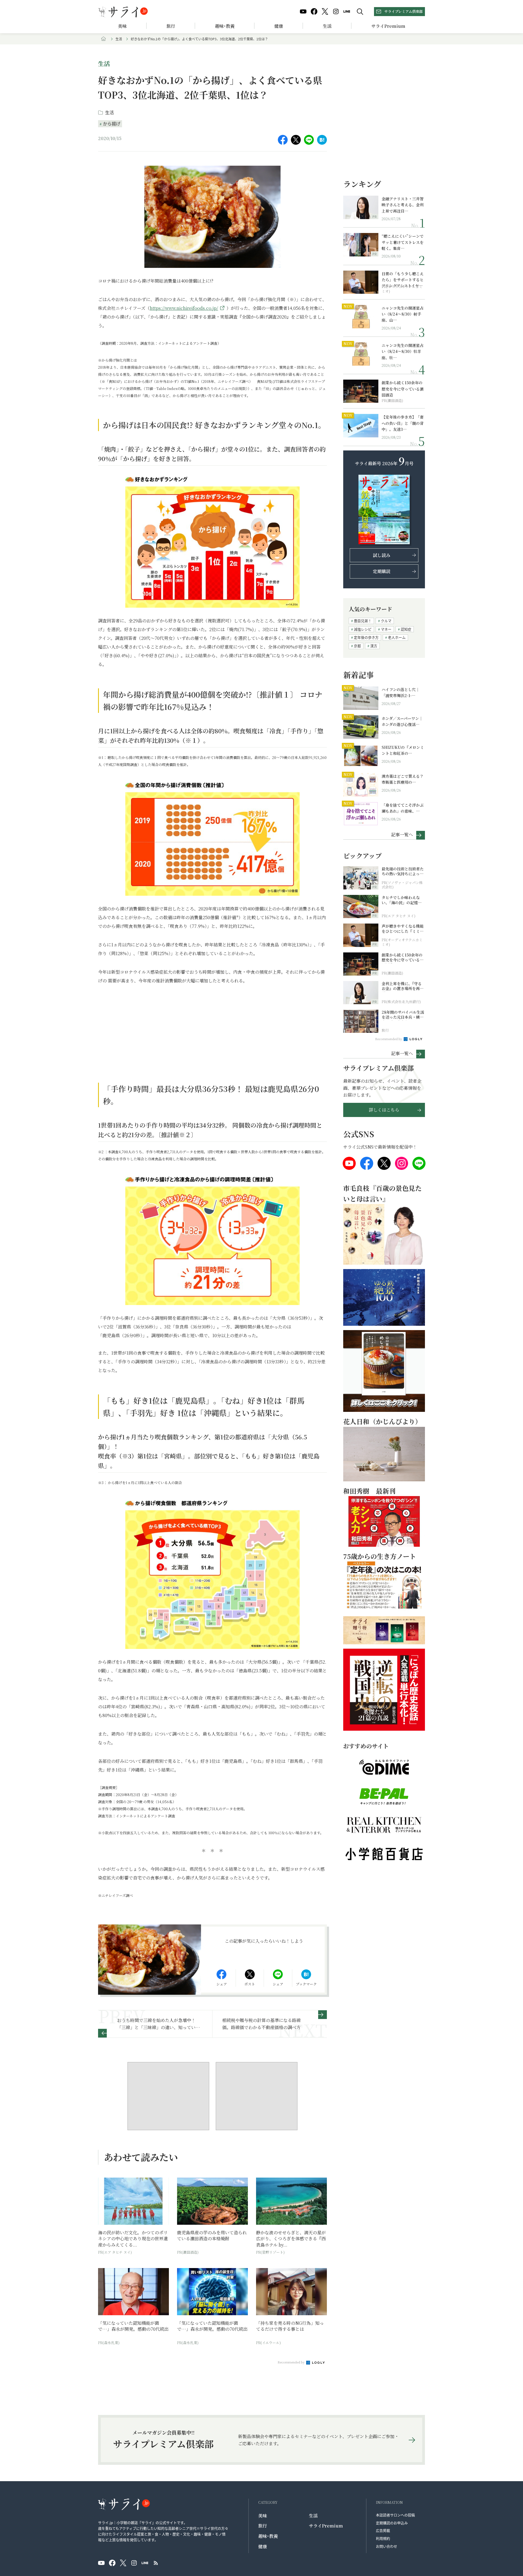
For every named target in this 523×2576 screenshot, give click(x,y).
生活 (327, 26)
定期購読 (382, 571)
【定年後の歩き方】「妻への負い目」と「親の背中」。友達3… (403, 423)
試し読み (382, 555)
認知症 (406, 629)
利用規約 (383, 2538)
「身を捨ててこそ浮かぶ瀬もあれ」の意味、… (403, 808)
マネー (386, 629)
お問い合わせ (387, 2546)
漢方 (374, 646)
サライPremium (326, 2526)
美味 (122, 26)
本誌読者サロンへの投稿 (395, 2515)
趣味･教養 (225, 26)
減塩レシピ (363, 629)
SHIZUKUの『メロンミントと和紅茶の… (403, 750)
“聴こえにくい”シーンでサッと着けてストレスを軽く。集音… (403, 242)
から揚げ (112, 123)
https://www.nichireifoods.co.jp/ (184, 308)
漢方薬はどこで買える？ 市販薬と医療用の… (403, 779)
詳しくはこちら (384, 1110)
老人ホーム (397, 637)
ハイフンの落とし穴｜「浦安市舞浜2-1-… (401, 692)
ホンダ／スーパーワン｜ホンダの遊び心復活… (402, 721)
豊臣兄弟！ (363, 621)
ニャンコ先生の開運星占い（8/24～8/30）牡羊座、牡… (403, 351)
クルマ (386, 621)
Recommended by (291, 2362)
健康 (279, 26)
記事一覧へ (402, 834)
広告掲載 (383, 2530)
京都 (357, 646)
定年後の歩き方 (366, 637)
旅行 (171, 26)
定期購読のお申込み (392, 2523)
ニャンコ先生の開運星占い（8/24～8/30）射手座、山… (403, 314)
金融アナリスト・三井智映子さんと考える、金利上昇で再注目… (403, 205)
